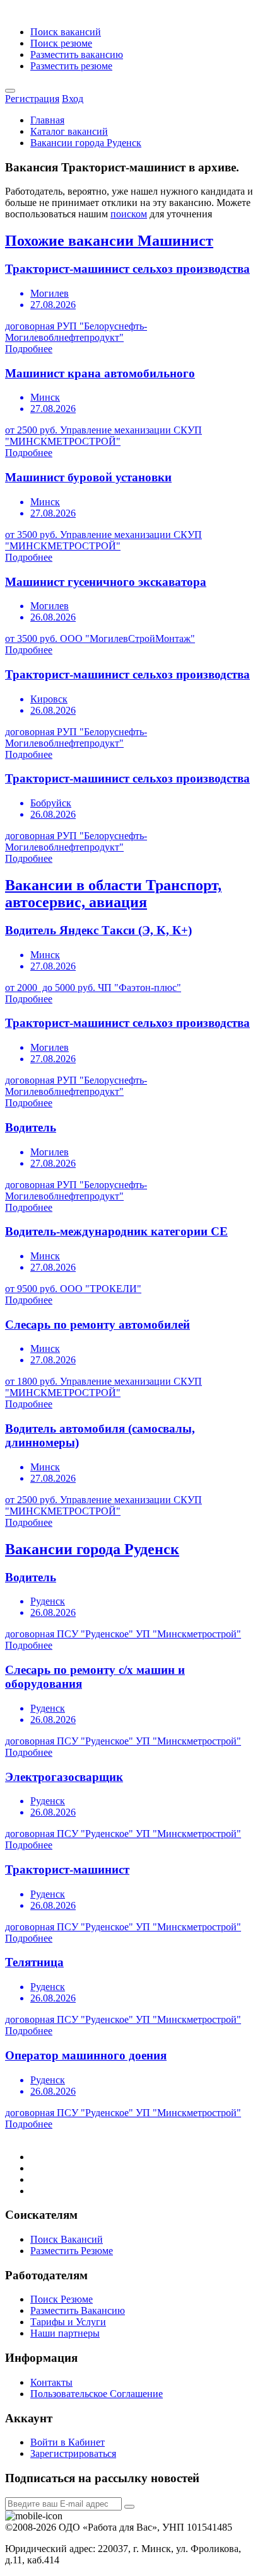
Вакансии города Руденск (86, 143)
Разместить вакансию (77, 54)
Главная (47, 120)
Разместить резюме (71, 66)
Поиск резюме (61, 43)
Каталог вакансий (69, 131)
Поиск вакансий (66, 32)
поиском (129, 214)
